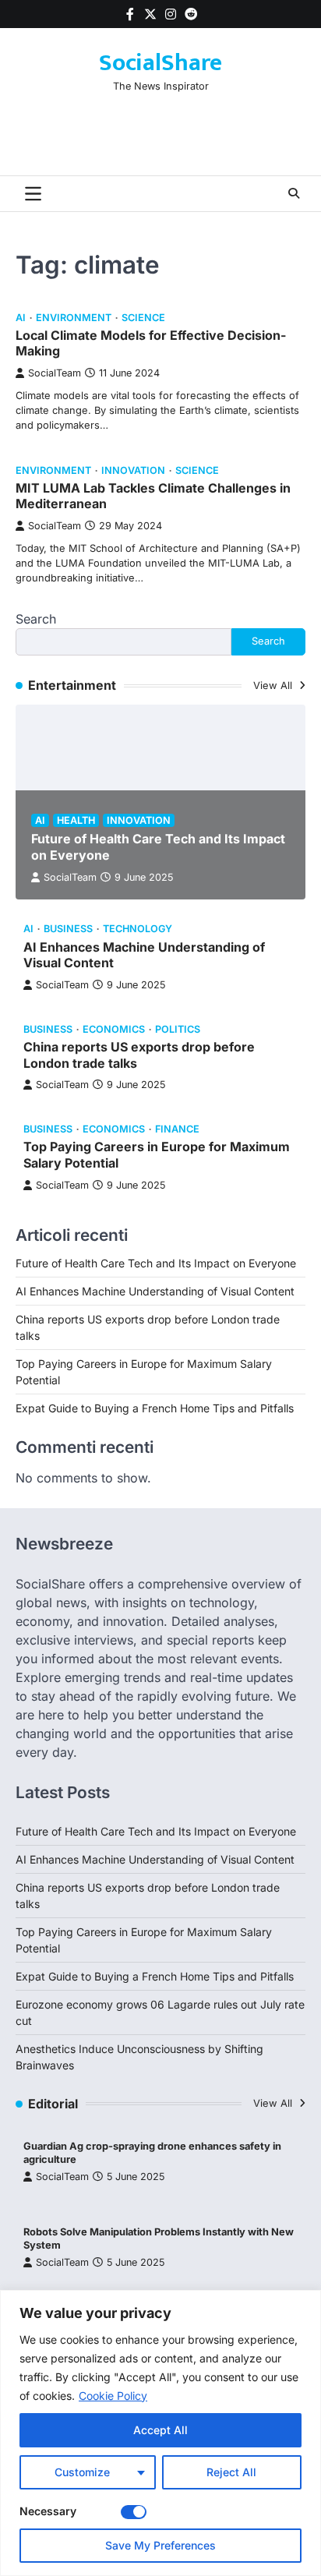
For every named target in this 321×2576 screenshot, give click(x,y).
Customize (82, 2472)
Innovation (133, 470)
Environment (74, 318)
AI (21, 318)
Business (68, 929)
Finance (177, 1129)
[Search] (294, 193)
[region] (160, 2433)
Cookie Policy (113, 2396)
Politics (178, 1029)
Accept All (160, 2430)
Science (143, 318)
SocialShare (160, 63)
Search (36, 619)
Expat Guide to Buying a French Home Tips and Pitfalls (155, 1408)
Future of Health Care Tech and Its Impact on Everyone (156, 1263)
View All (274, 686)
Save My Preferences (160, 2545)
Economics (114, 1029)
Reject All (231, 2472)
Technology (138, 929)
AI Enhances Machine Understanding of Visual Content (155, 1291)
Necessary (48, 2511)
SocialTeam (55, 373)
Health (76, 820)
